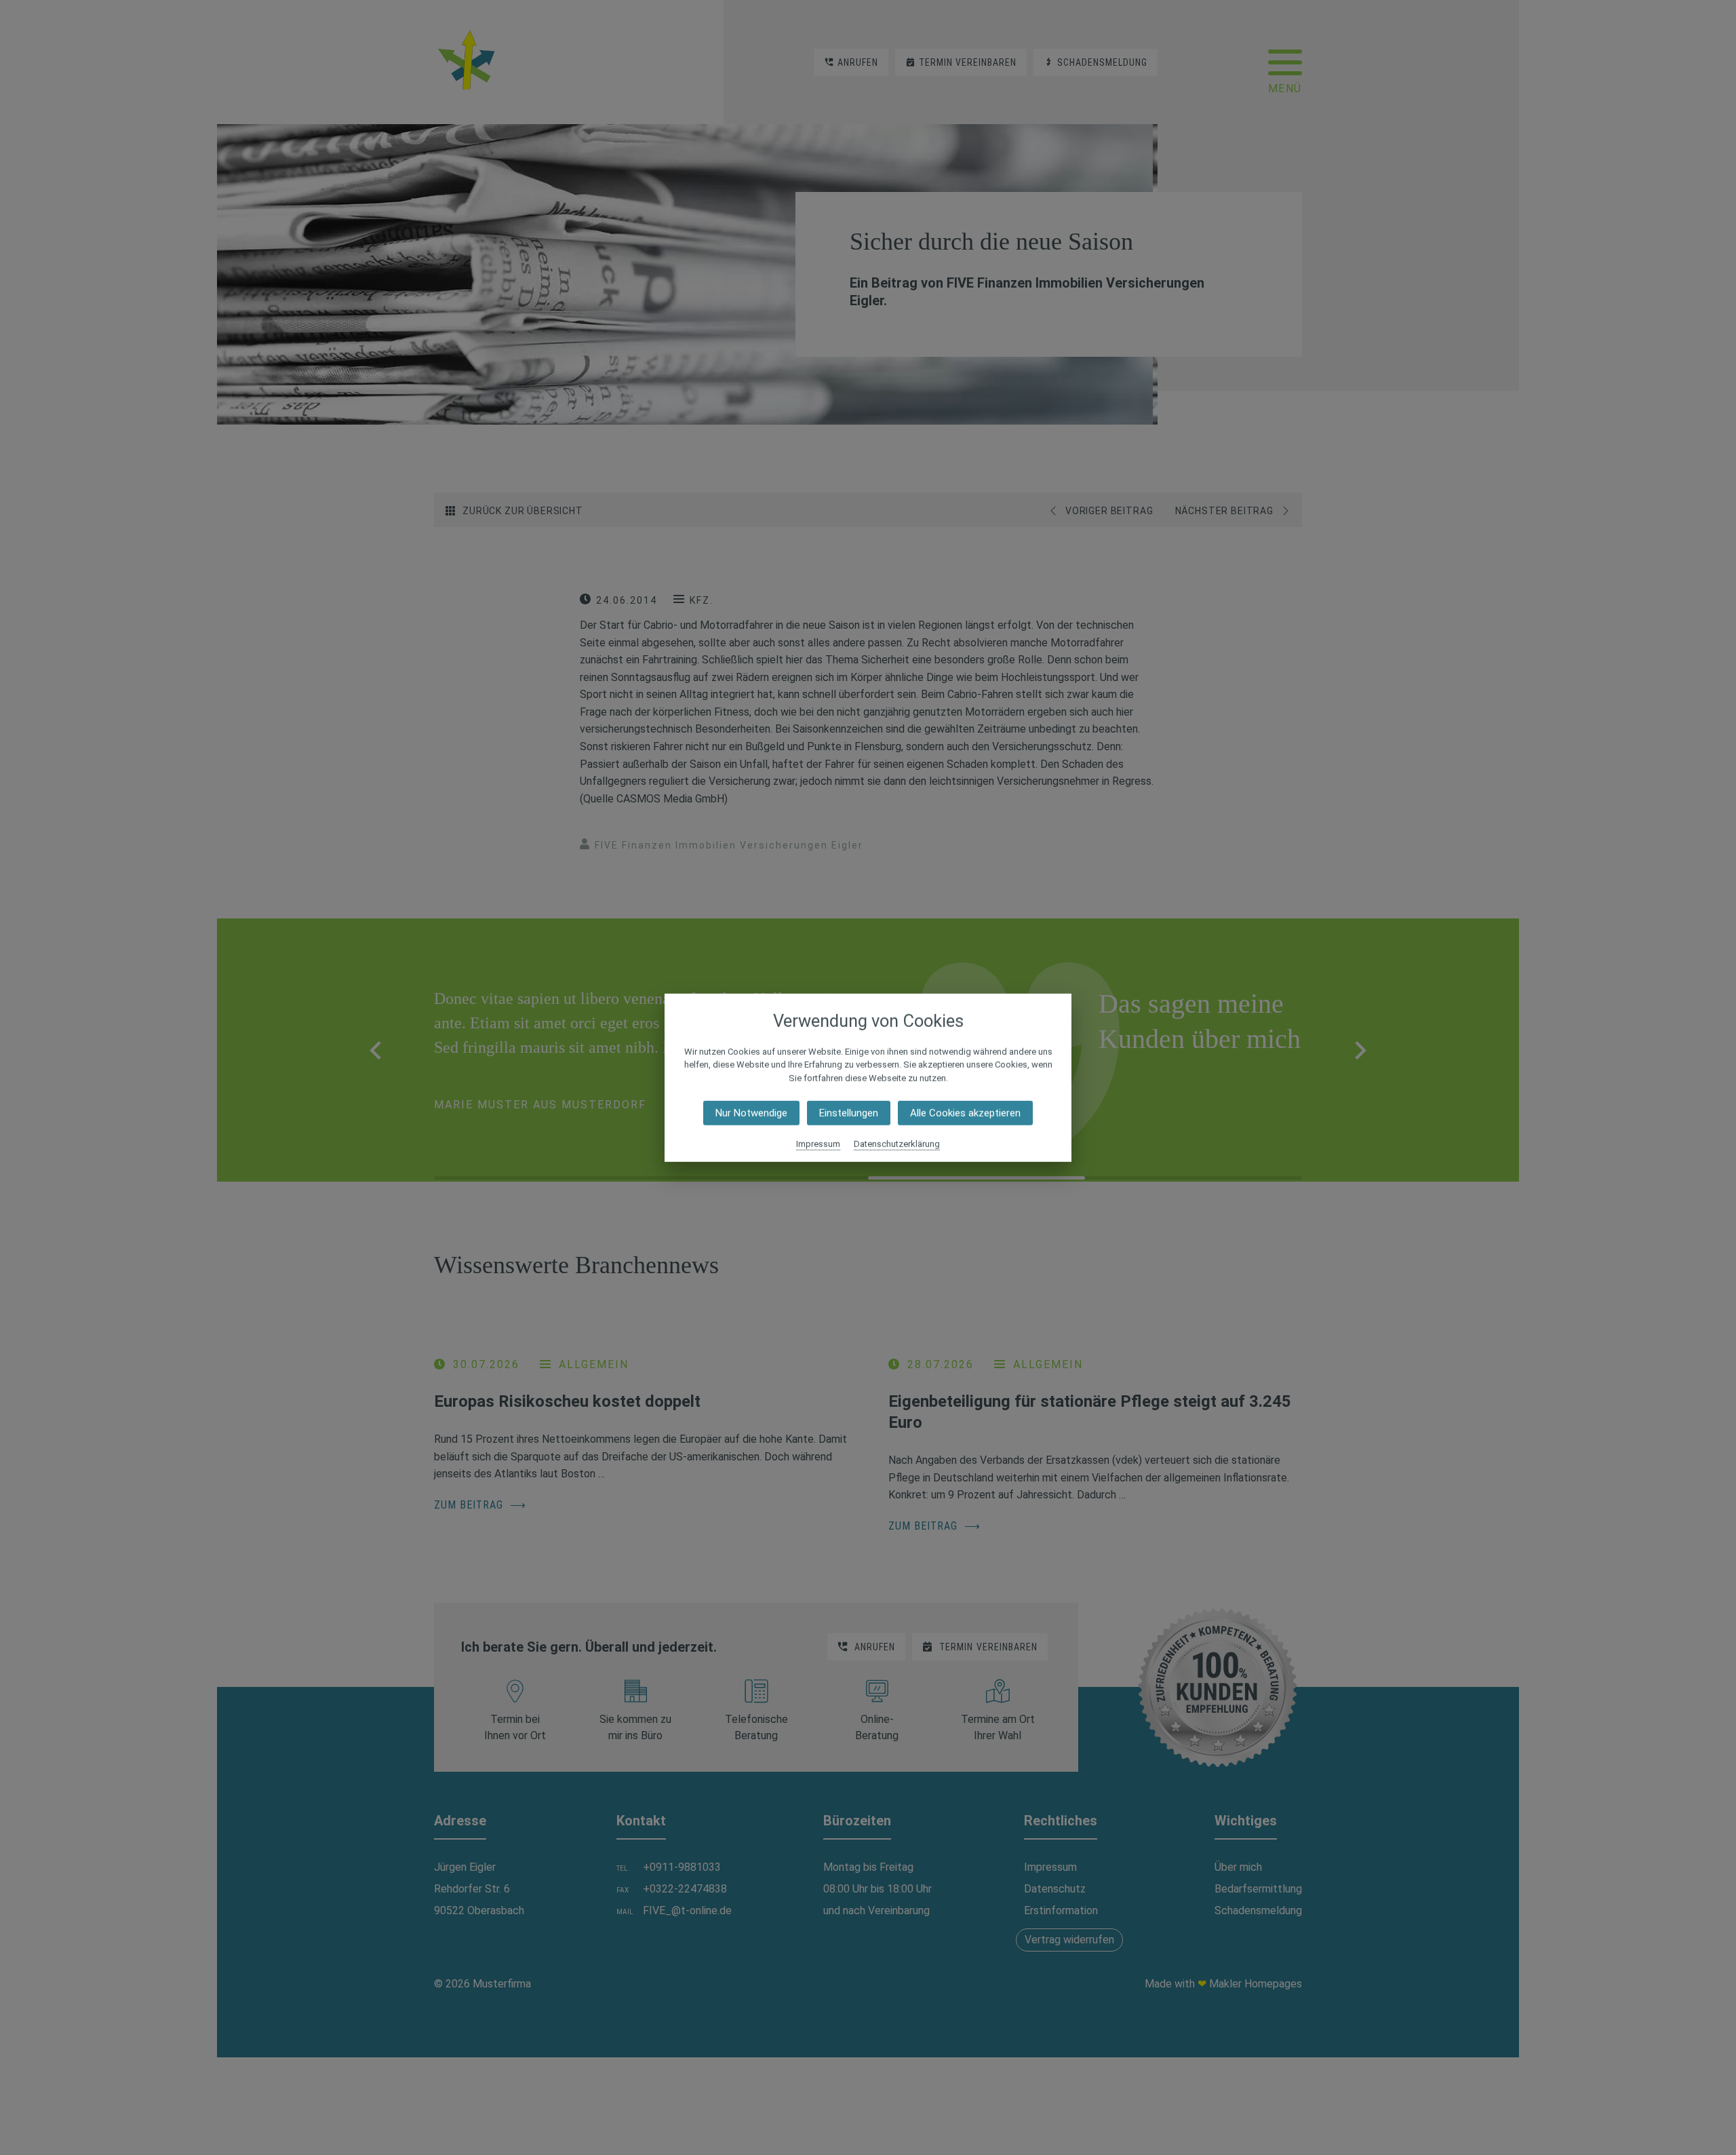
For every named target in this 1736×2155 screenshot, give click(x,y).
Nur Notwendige (751, 1113)
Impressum (818, 1144)
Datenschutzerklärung (897, 1144)
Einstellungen (849, 1113)
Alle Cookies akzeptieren (965, 1113)
